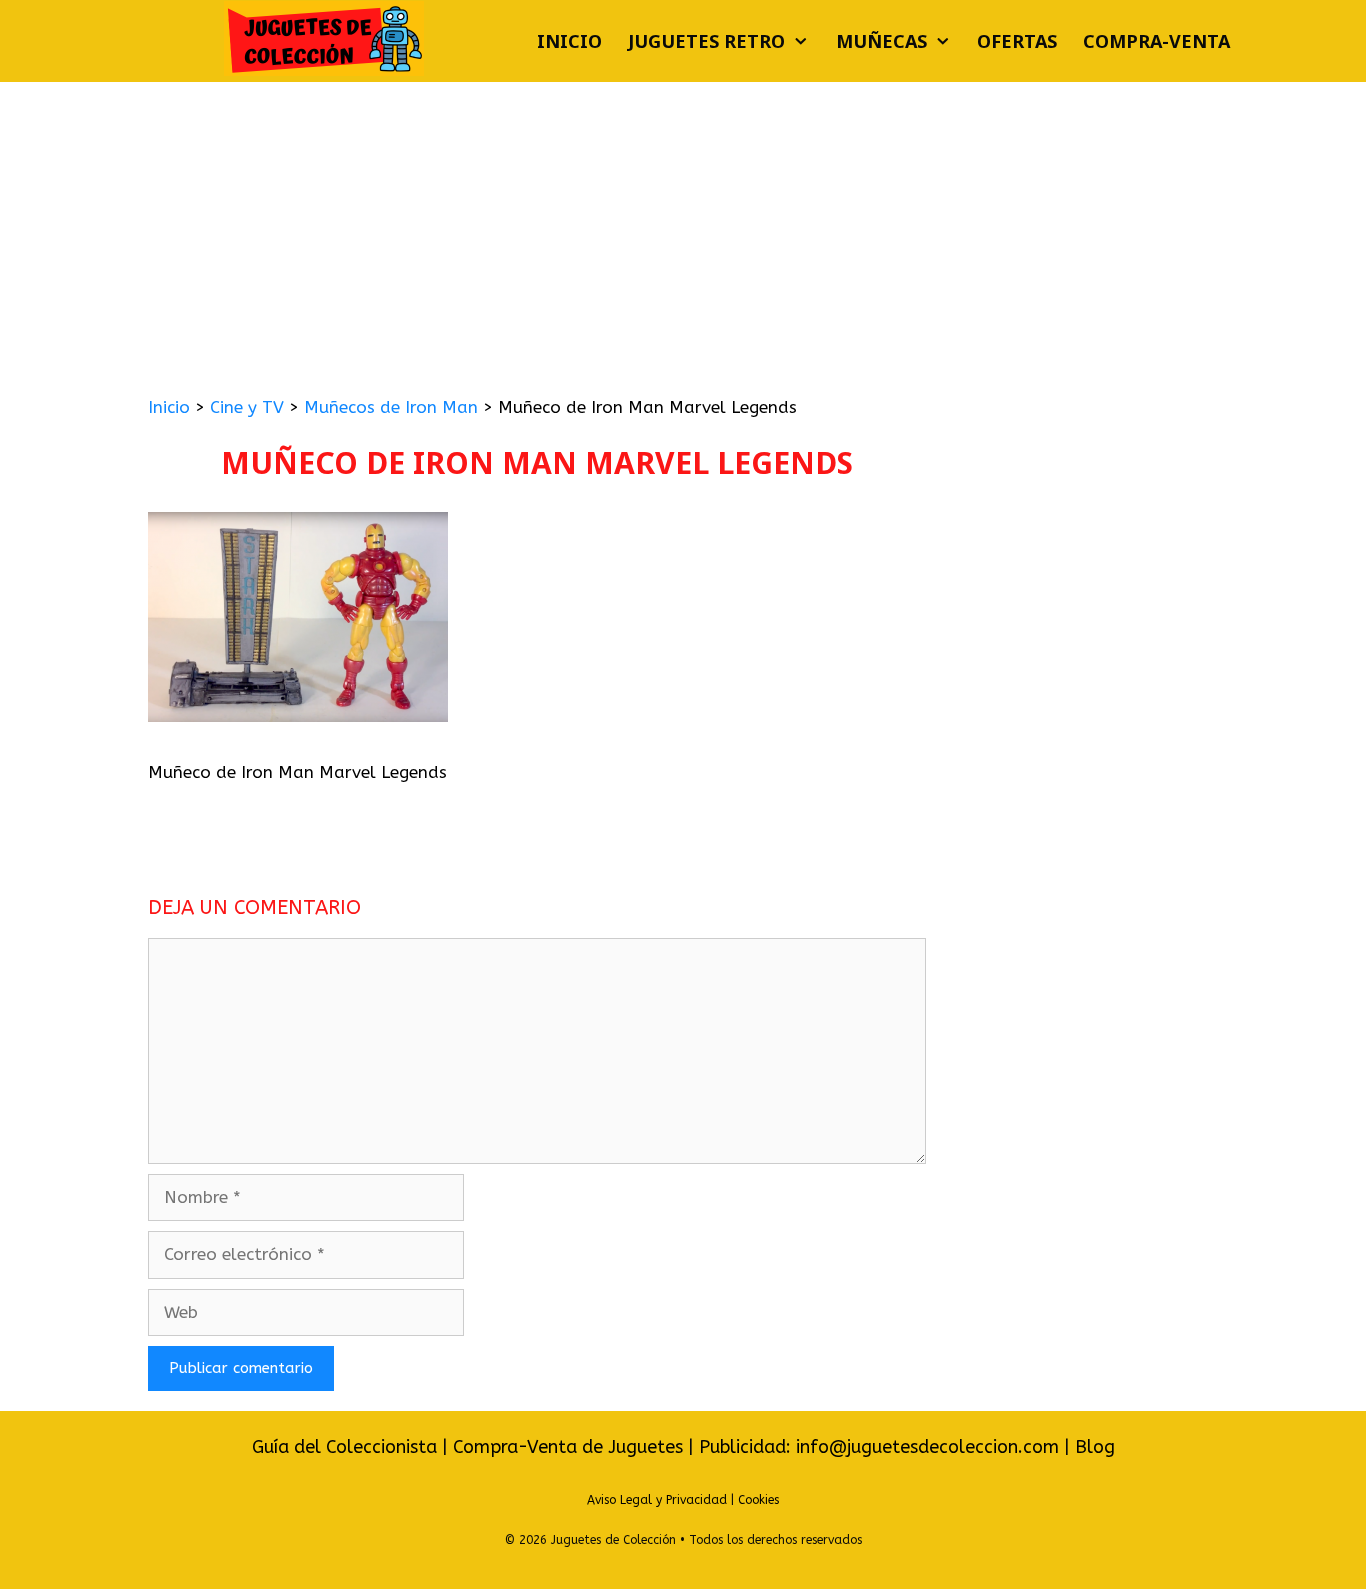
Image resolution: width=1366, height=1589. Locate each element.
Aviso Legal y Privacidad (657, 1500)
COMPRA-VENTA (1156, 41)
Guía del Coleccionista (344, 1447)
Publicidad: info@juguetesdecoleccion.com (881, 1447)
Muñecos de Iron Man (391, 407)
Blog (1095, 1447)
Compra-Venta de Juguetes (568, 1447)
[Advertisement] (683, 232)
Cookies (758, 1500)
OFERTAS (1017, 41)
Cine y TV (247, 407)
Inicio (569, 41)
